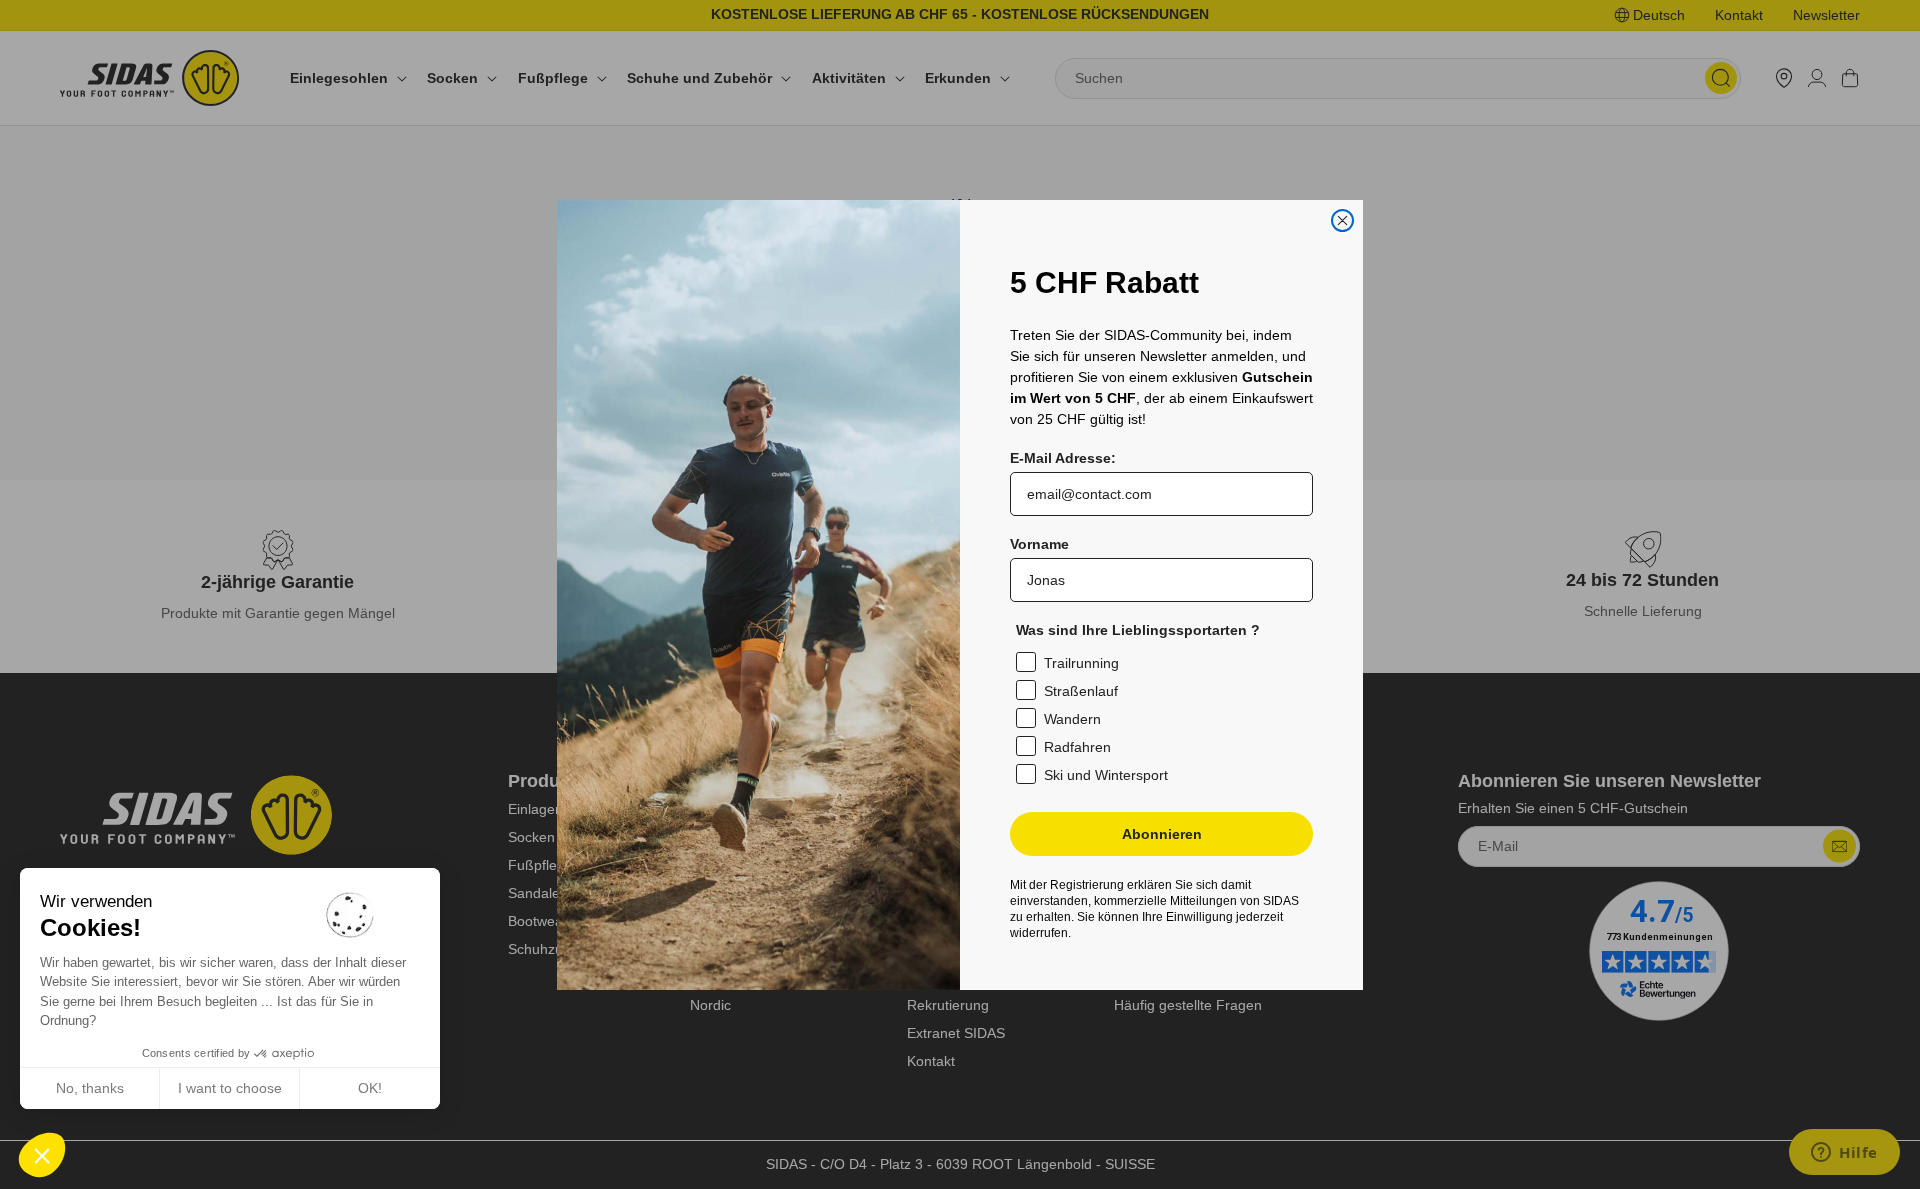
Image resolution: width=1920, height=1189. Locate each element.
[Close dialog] (1342, 220)
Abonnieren (1162, 834)
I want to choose (230, 1088)
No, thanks (90, 1088)
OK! (370, 1088)
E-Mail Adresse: (1063, 458)
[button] (42, 1155)
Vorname (1039, 544)
